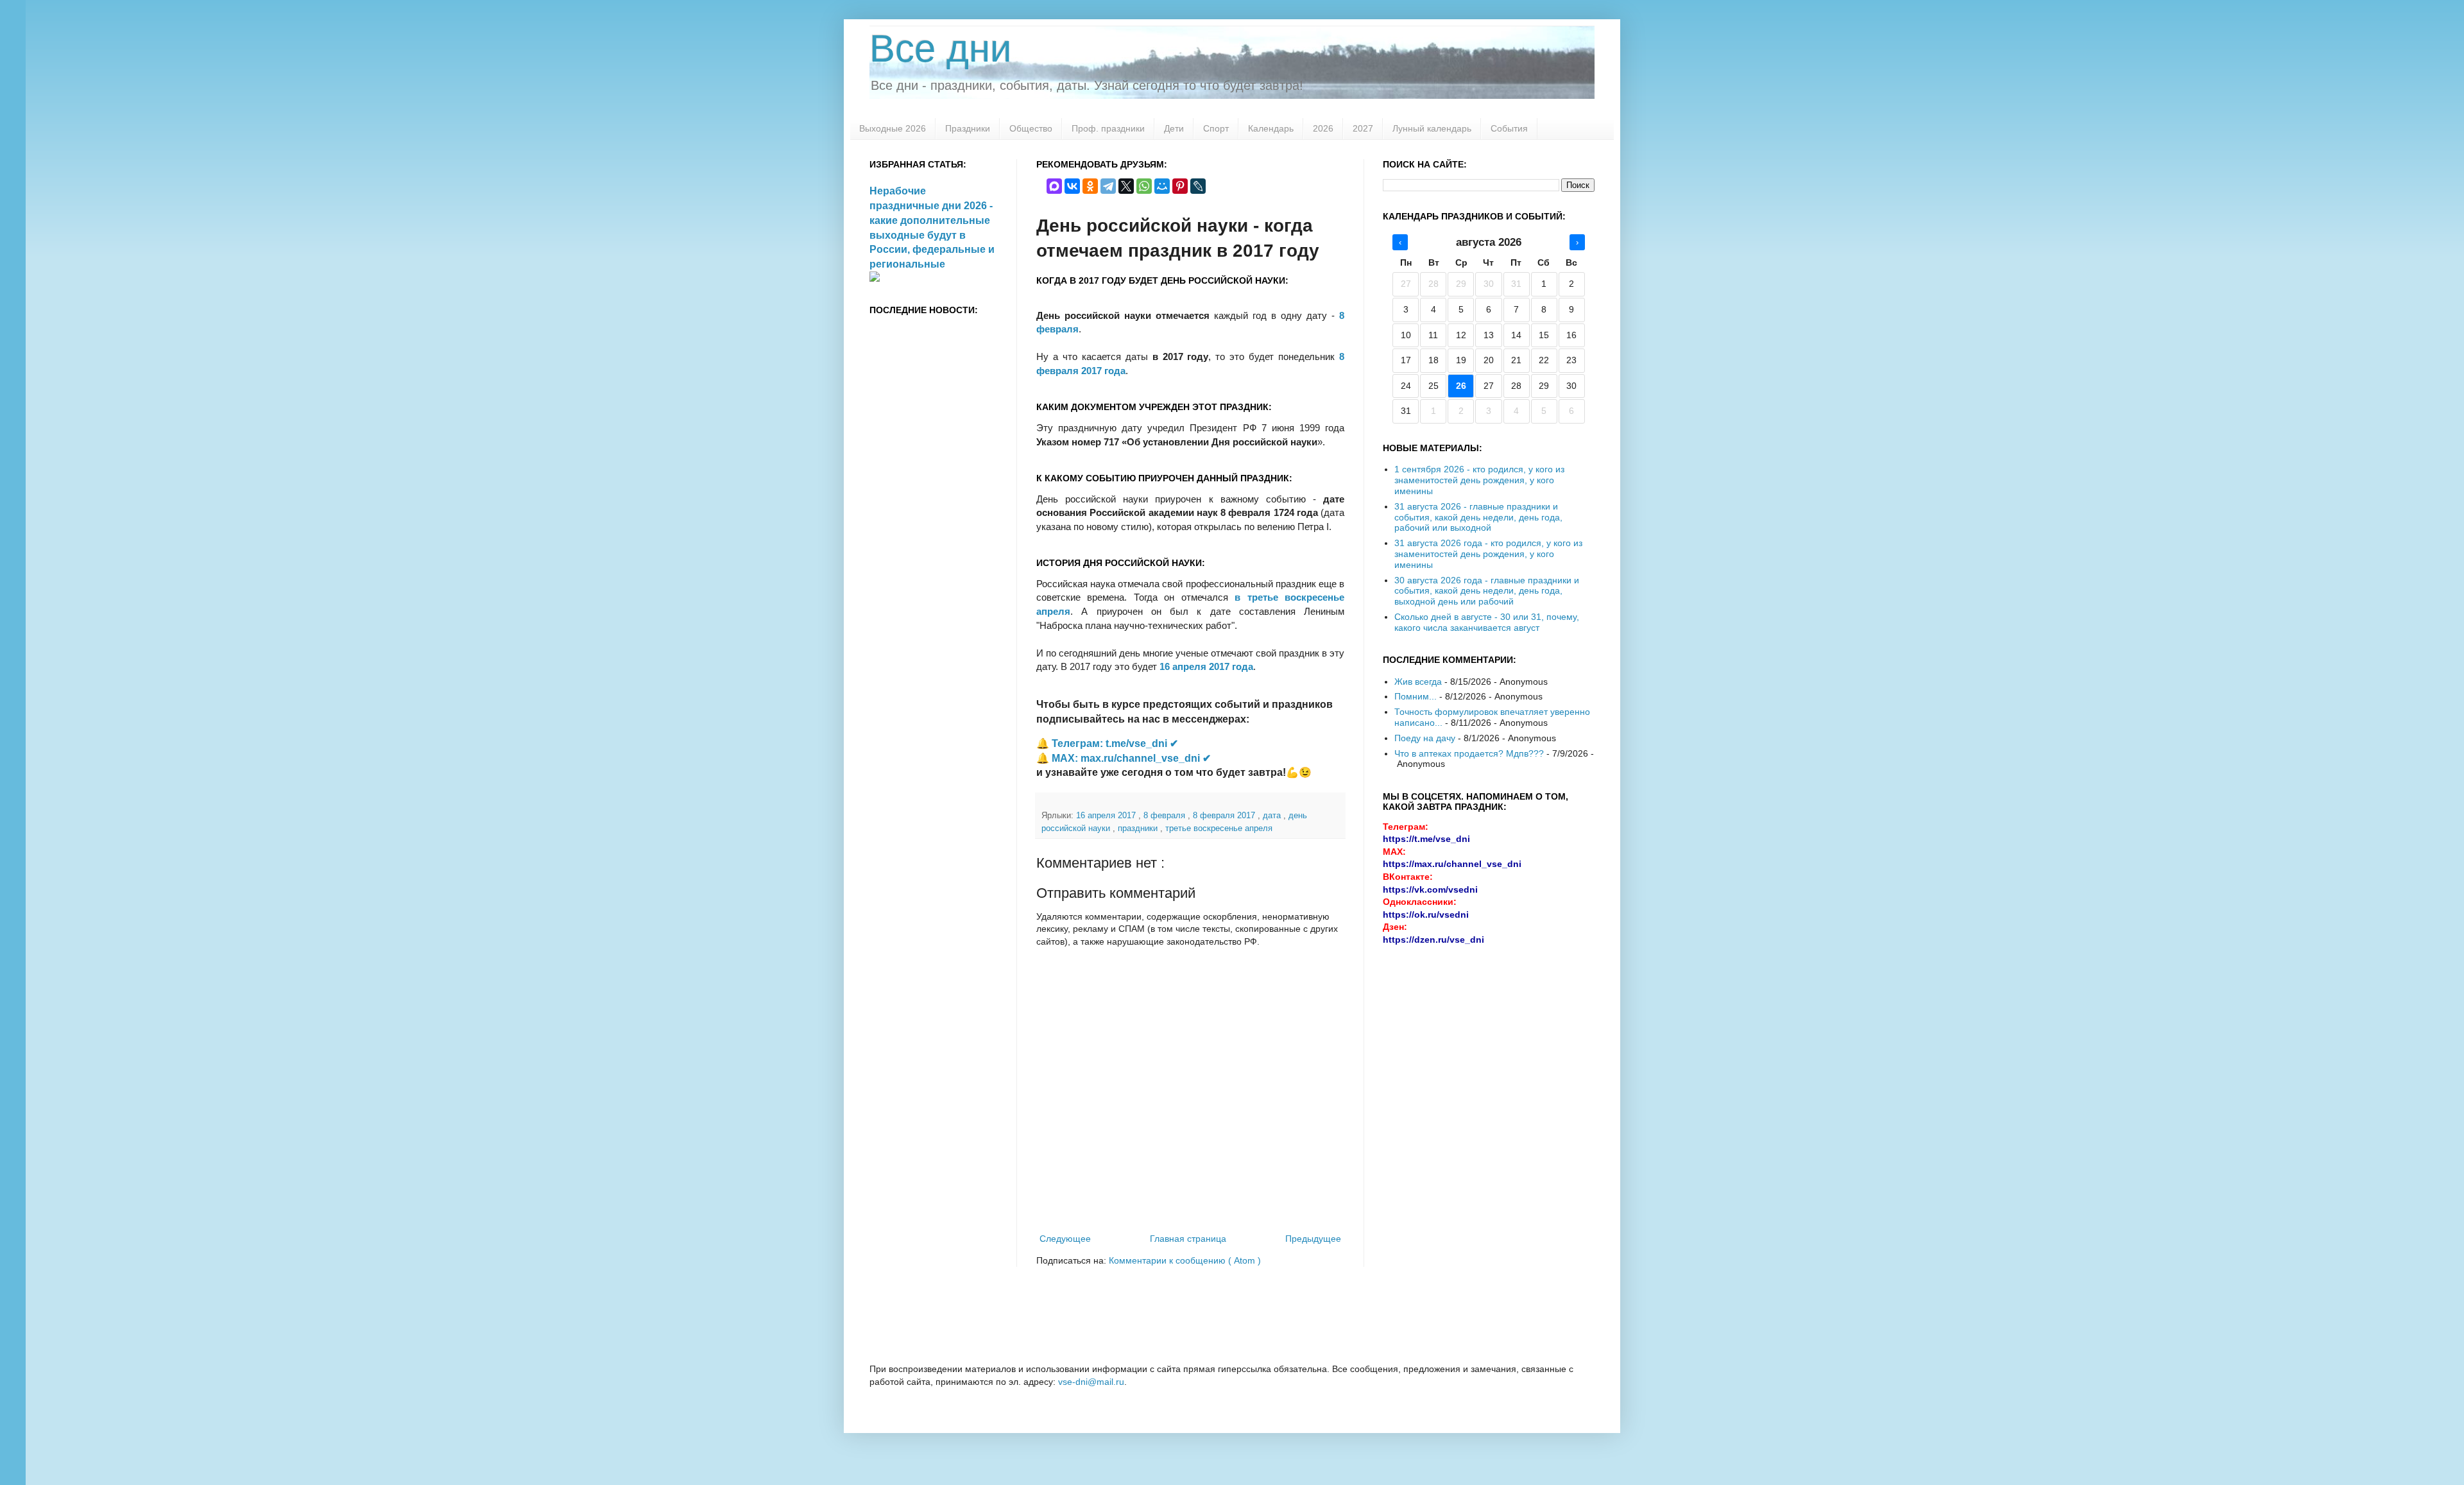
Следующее (1065, 1239)
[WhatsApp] (1144, 186)
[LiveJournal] (1198, 186)
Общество (1031, 128)
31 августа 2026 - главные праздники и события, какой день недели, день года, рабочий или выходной (1478, 517)
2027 (1363, 128)
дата (1273, 816)
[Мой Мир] (1162, 186)
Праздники (968, 128)
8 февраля (1166, 816)
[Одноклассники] (1090, 186)
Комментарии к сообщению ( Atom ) (1185, 1260)
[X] (1126, 186)
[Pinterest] (1180, 186)
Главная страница (1188, 1239)
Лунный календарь (1432, 128)
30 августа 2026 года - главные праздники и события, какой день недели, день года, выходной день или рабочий (1487, 591)
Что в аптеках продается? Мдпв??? (1469, 753)
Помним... (1416, 696)
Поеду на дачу (1425, 738)
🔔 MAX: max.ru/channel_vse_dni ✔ (1124, 758)
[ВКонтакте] (1072, 186)
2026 (1323, 128)
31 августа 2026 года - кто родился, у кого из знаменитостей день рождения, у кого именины (1488, 554)
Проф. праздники (1108, 128)
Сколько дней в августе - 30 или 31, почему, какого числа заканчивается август (1487, 622)
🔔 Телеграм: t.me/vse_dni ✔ (1107, 743)
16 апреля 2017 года (1206, 666)
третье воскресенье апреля (1219, 828)
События (1509, 128)
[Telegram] (1108, 186)
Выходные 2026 (893, 128)
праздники (1139, 828)
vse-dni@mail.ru (1091, 1382)
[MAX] (1054, 186)
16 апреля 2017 (1107, 816)
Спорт (1216, 128)
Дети (1174, 128)
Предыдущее (1313, 1239)
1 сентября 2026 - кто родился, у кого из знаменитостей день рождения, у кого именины (1479, 480)
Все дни (941, 48)
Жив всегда (1418, 682)
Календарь (1271, 128)
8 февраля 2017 (1225, 816)
